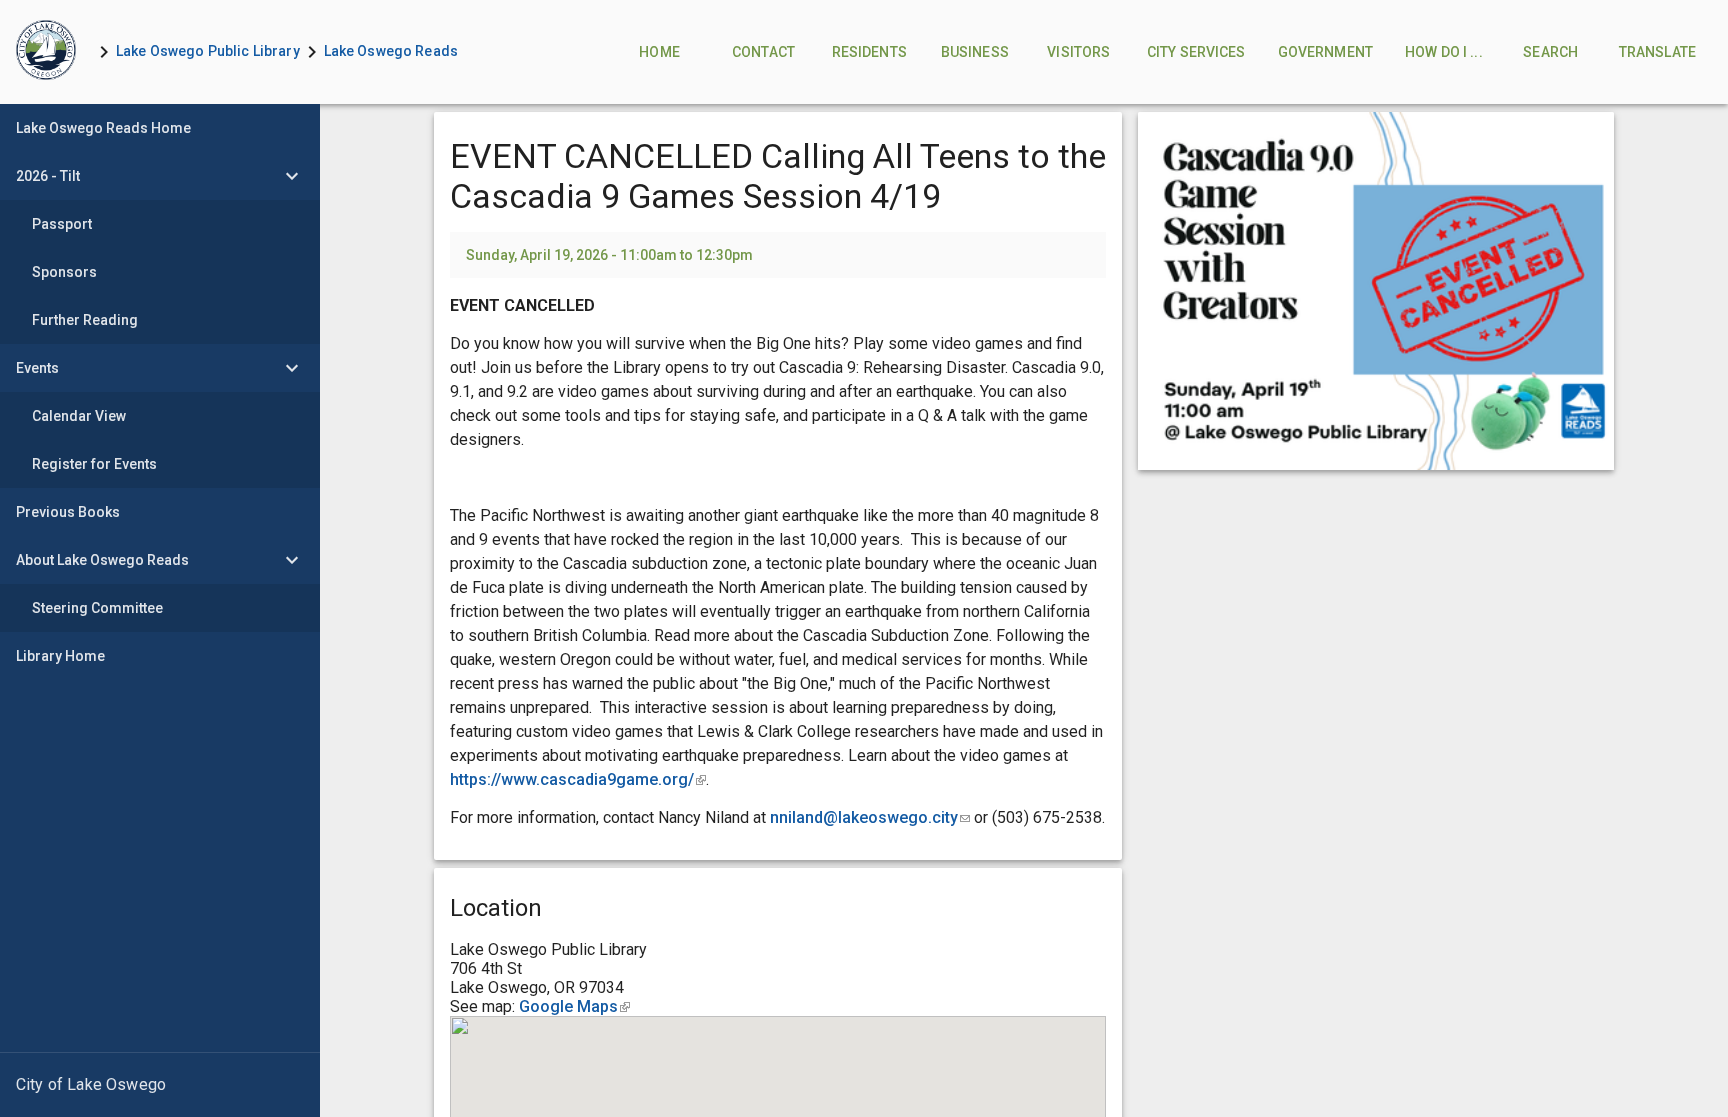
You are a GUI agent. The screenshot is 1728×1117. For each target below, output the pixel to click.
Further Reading (85, 320)
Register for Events (94, 464)
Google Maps (574, 1006)
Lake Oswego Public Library (208, 51)
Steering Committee (97, 608)
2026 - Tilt (48, 176)
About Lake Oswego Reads (102, 560)
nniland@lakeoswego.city (870, 817)
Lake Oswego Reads (391, 51)
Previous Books (68, 512)
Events (37, 368)
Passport (62, 224)
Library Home (60, 656)
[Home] (46, 52)
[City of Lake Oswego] (160, 1085)
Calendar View (79, 416)
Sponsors (64, 272)
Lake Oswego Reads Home (103, 128)
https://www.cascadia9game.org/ (578, 779)
